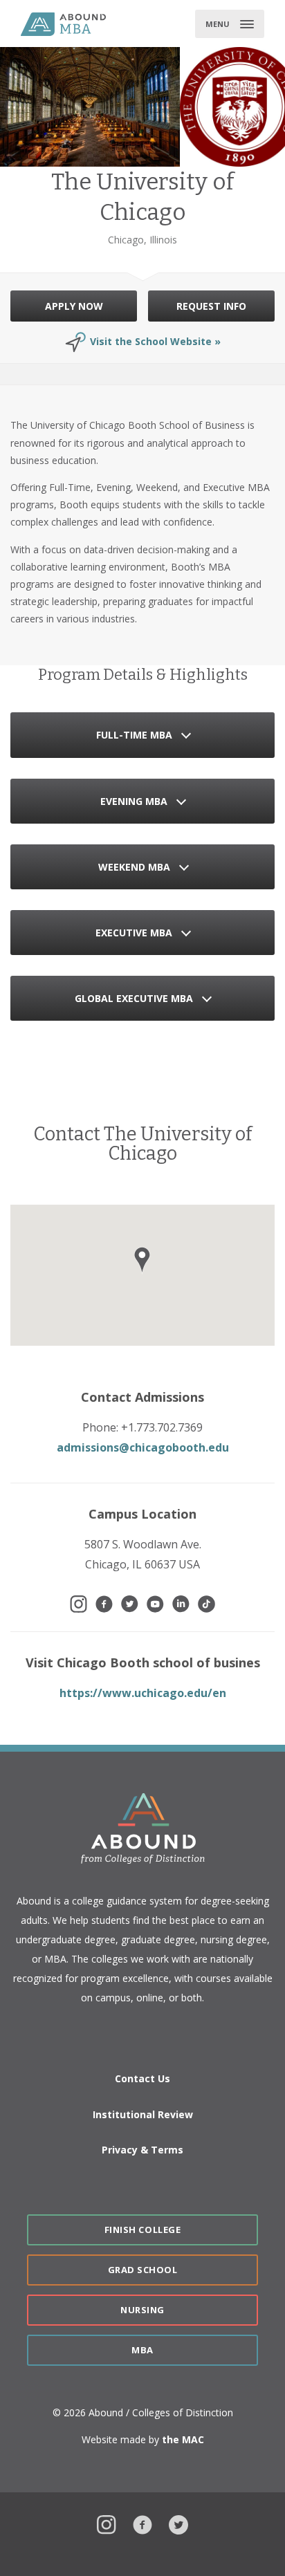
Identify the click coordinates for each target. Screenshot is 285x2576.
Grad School (143, 2270)
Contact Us (142, 2078)
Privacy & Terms (142, 2150)
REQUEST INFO (211, 306)
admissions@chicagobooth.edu (143, 1447)
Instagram (107, 2523)
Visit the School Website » (155, 341)
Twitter (178, 2523)
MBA (142, 2350)
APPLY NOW (74, 306)
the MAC (183, 2439)
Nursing (142, 2310)
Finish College (142, 2230)
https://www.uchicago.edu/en (143, 1693)
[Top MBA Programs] (78, 24)
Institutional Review (143, 2114)
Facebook (142, 2523)
